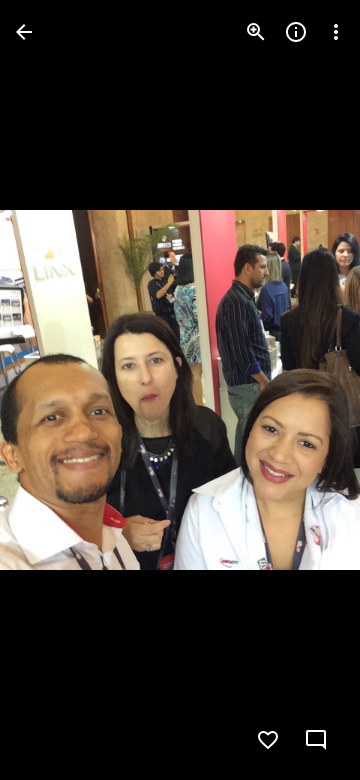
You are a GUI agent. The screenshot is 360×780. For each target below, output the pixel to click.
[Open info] (296, 32)
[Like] (268, 740)
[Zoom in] (256, 32)
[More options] (336, 32)
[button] (56, 390)
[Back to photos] (24, 32)
